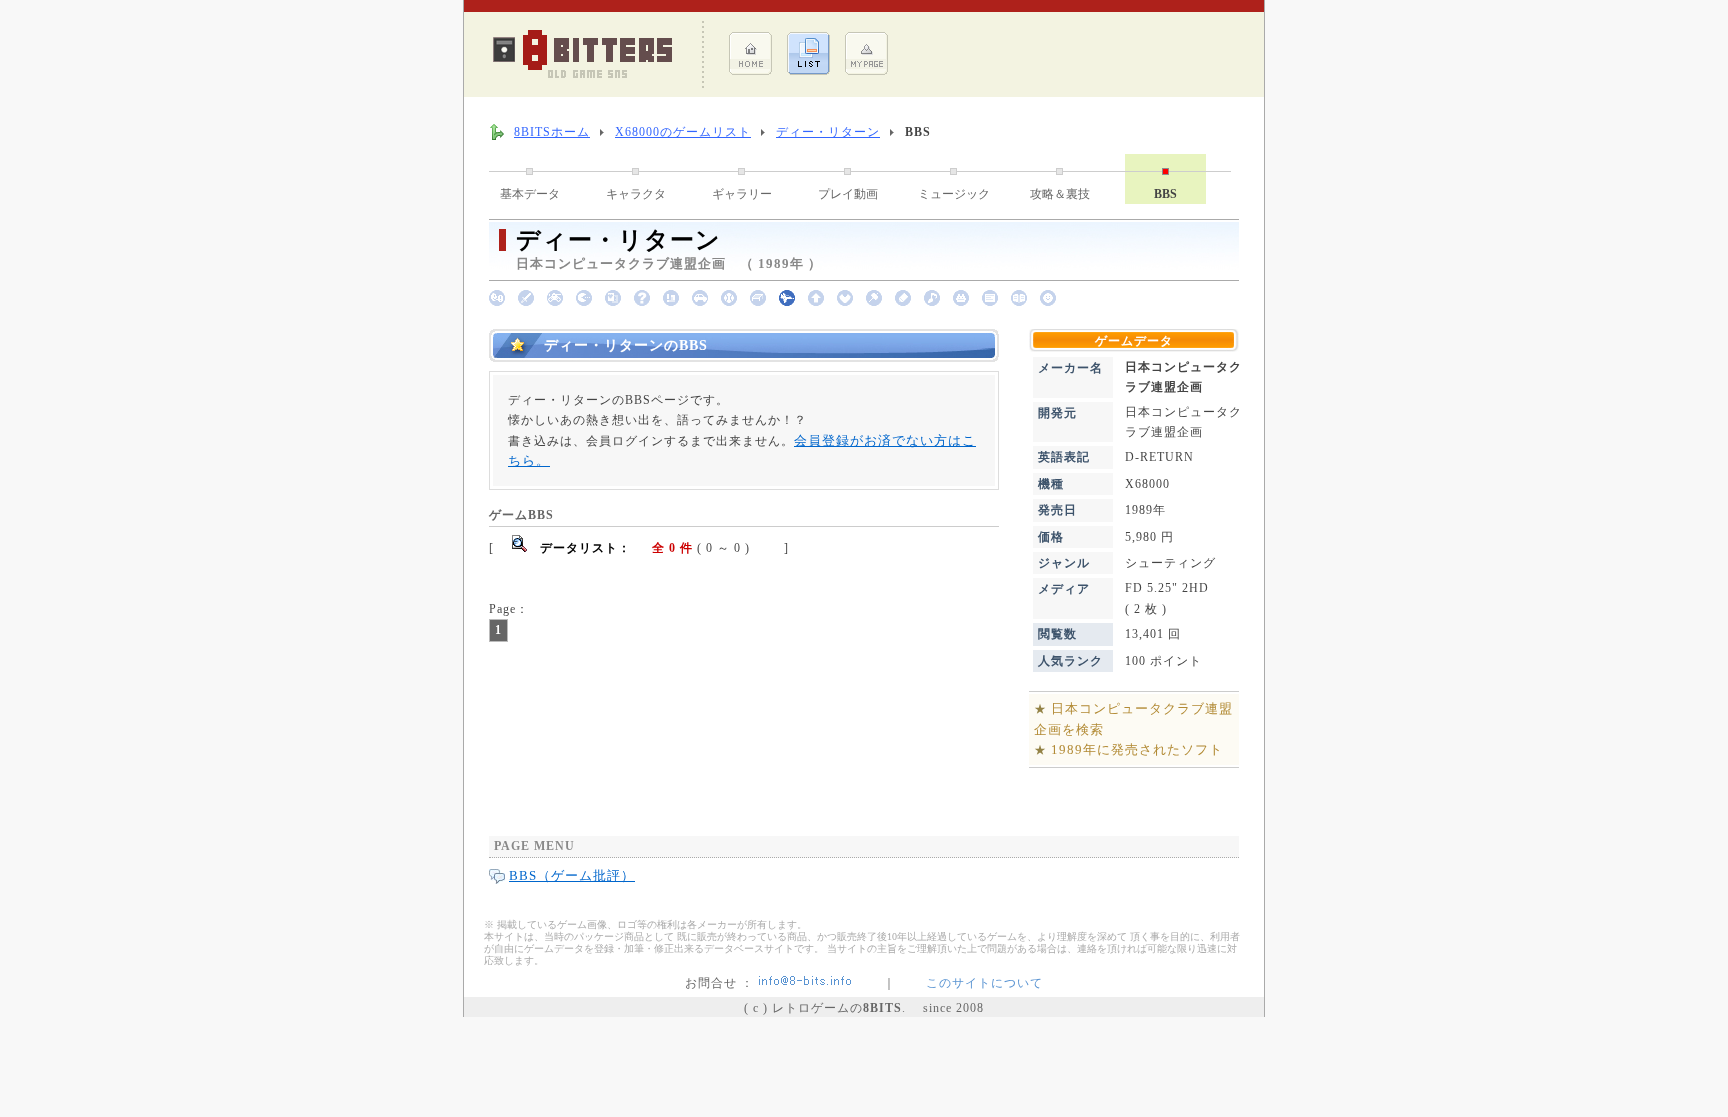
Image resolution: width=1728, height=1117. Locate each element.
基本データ (530, 194)
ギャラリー (742, 194)
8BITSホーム (552, 132)
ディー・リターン (828, 132)
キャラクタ (636, 194)
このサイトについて (984, 983)
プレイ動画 (848, 194)
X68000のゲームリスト (683, 132)
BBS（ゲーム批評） (572, 875)
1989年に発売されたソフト (1137, 749)
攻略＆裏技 (1060, 194)
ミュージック (954, 194)
